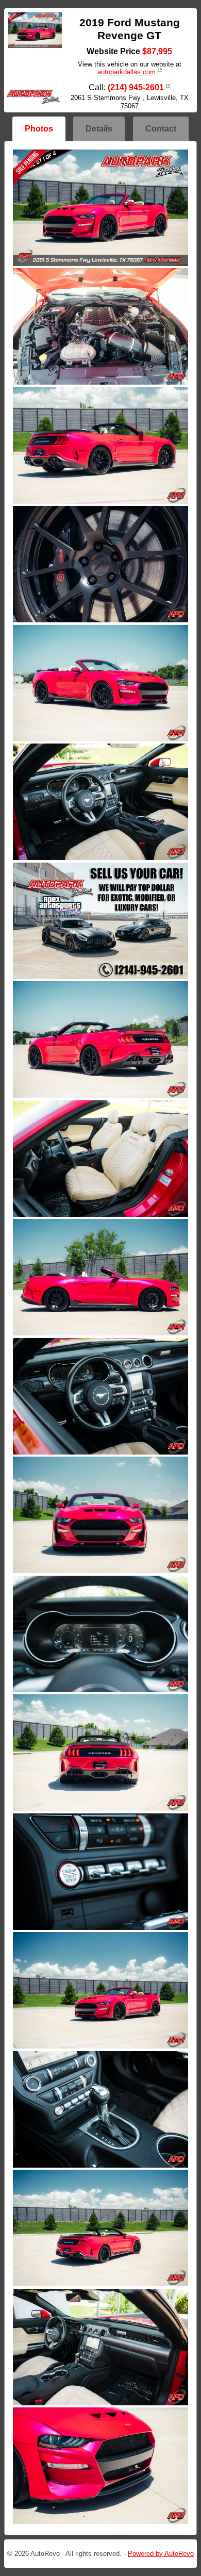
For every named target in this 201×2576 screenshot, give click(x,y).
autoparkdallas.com (127, 72)
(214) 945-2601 (136, 87)
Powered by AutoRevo (161, 2554)
